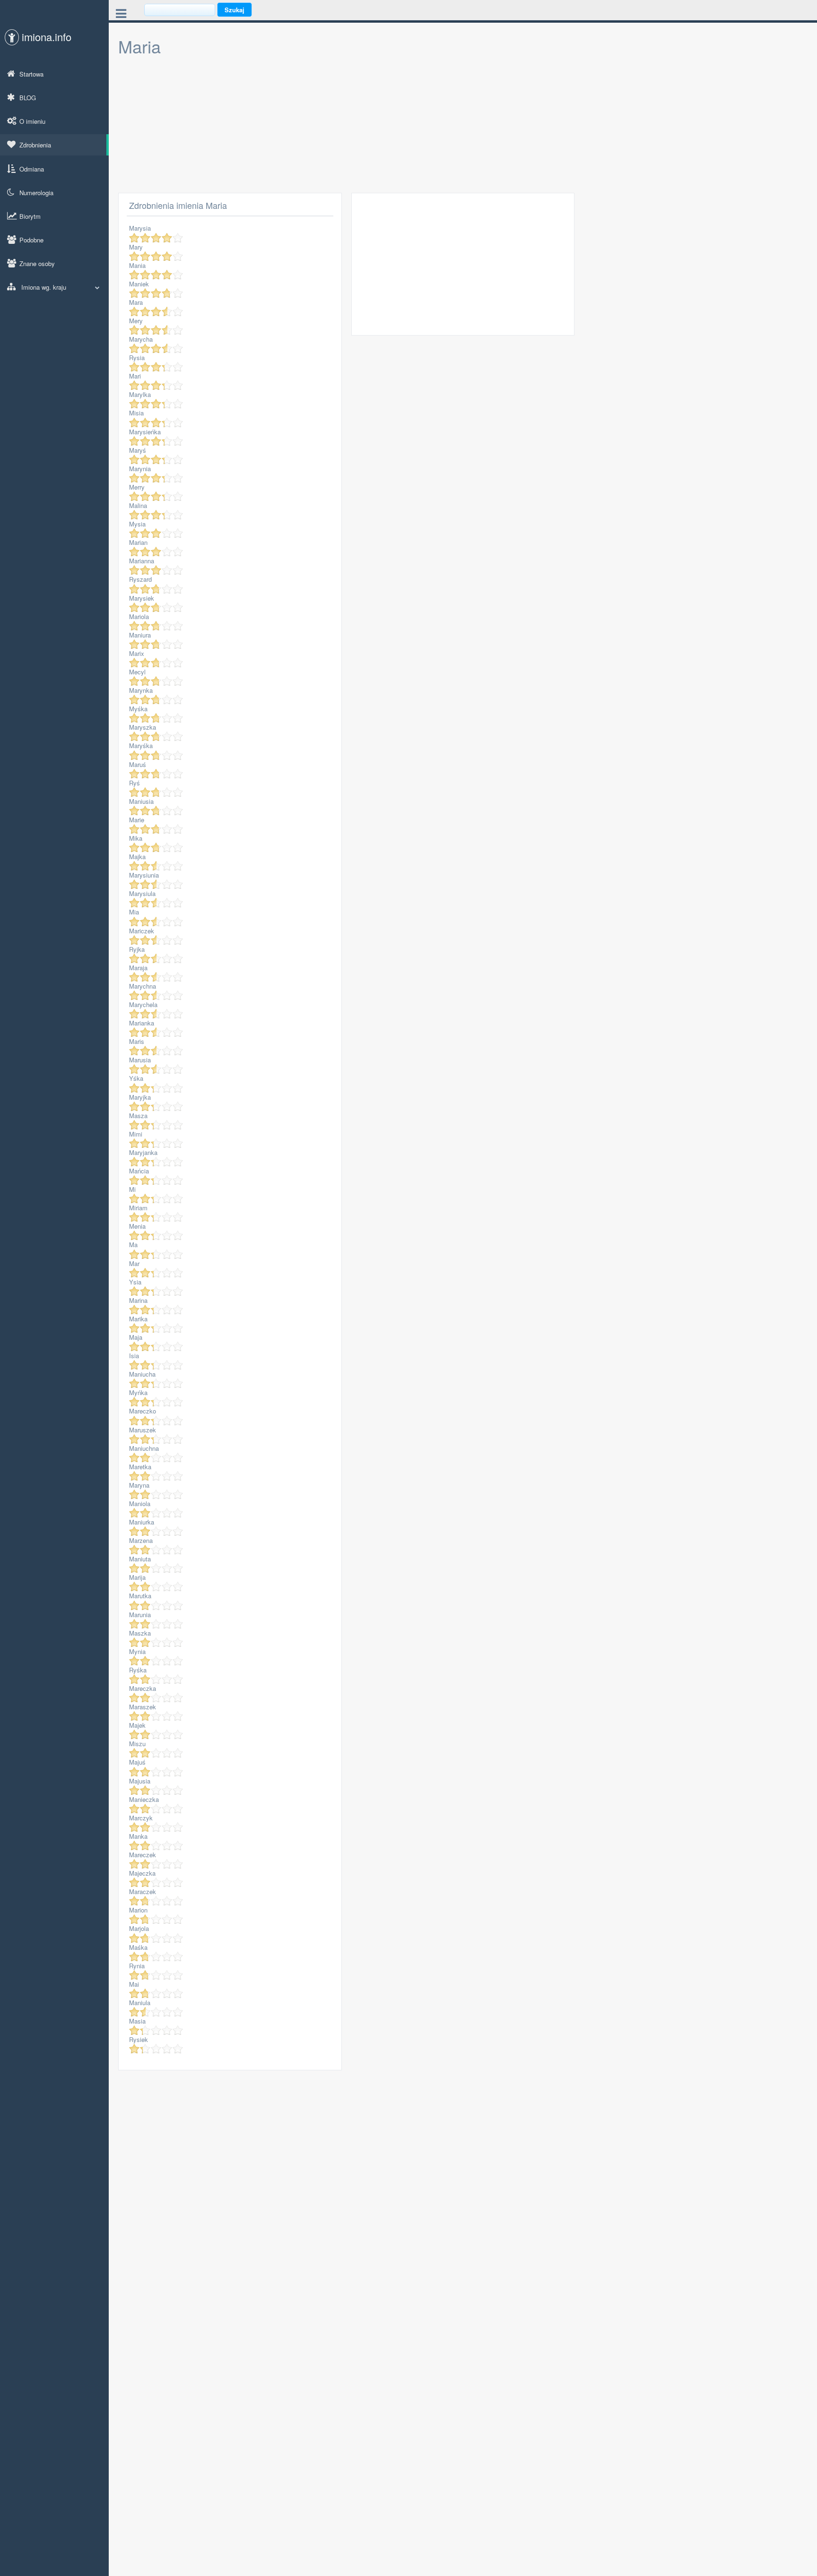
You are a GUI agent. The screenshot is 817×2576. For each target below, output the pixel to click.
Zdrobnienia (35, 145)
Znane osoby (37, 263)
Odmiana (32, 169)
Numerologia (36, 193)
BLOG (28, 98)
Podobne (31, 240)
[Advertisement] (397, 127)
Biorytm (30, 216)
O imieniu (32, 121)
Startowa (31, 74)
